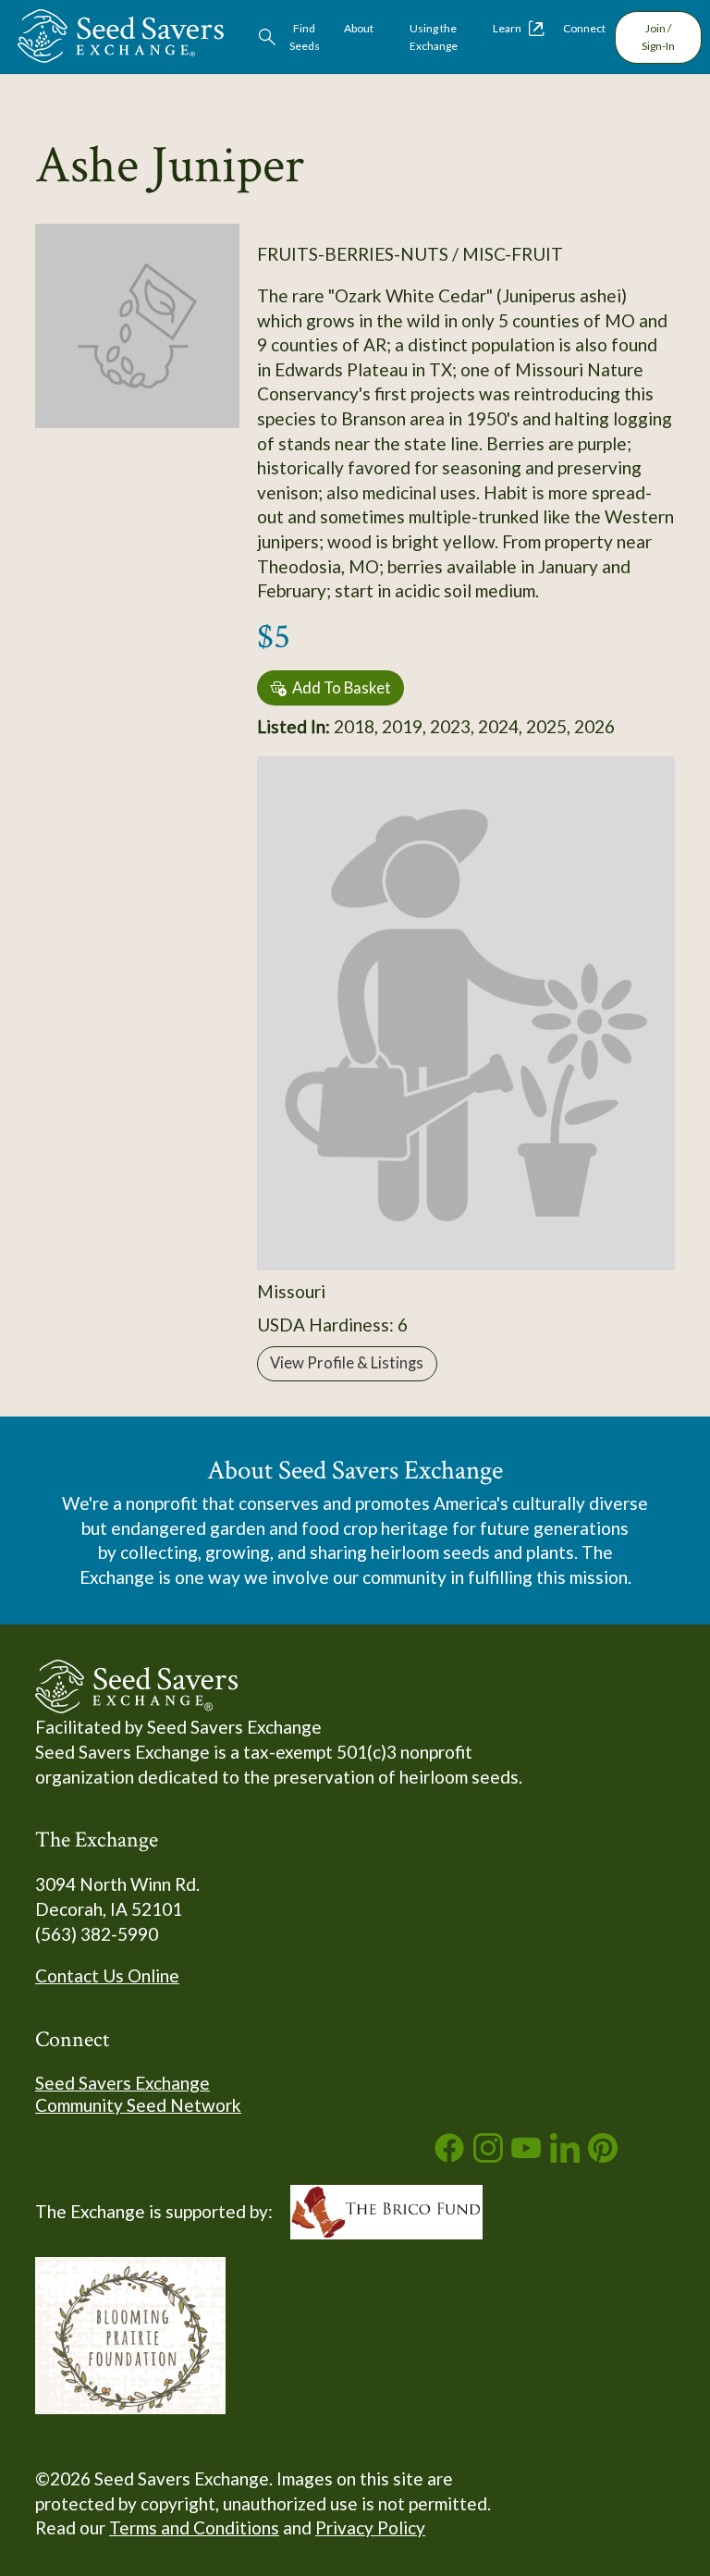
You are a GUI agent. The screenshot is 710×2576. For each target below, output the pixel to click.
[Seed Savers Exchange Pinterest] (603, 2156)
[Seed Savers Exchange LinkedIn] (565, 2156)
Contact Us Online (107, 1975)
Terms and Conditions (194, 2527)
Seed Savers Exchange (122, 2083)
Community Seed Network (138, 2105)
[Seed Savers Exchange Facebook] (449, 2156)
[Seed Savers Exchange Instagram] (488, 2156)
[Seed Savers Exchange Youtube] (526, 2156)
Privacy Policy (370, 2527)
